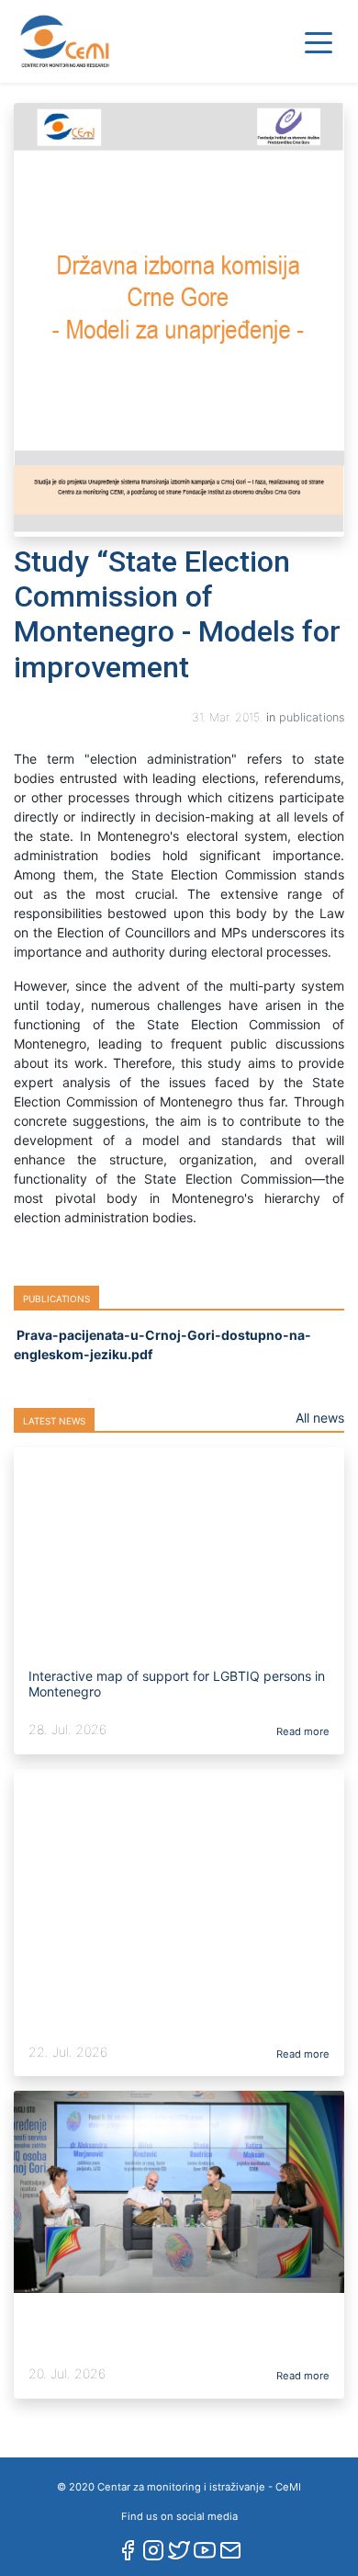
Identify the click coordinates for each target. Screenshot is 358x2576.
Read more (302, 1731)
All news (320, 1418)
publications (312, 717)
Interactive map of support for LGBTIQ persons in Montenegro (177, 1684)
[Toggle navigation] (319, 41)
